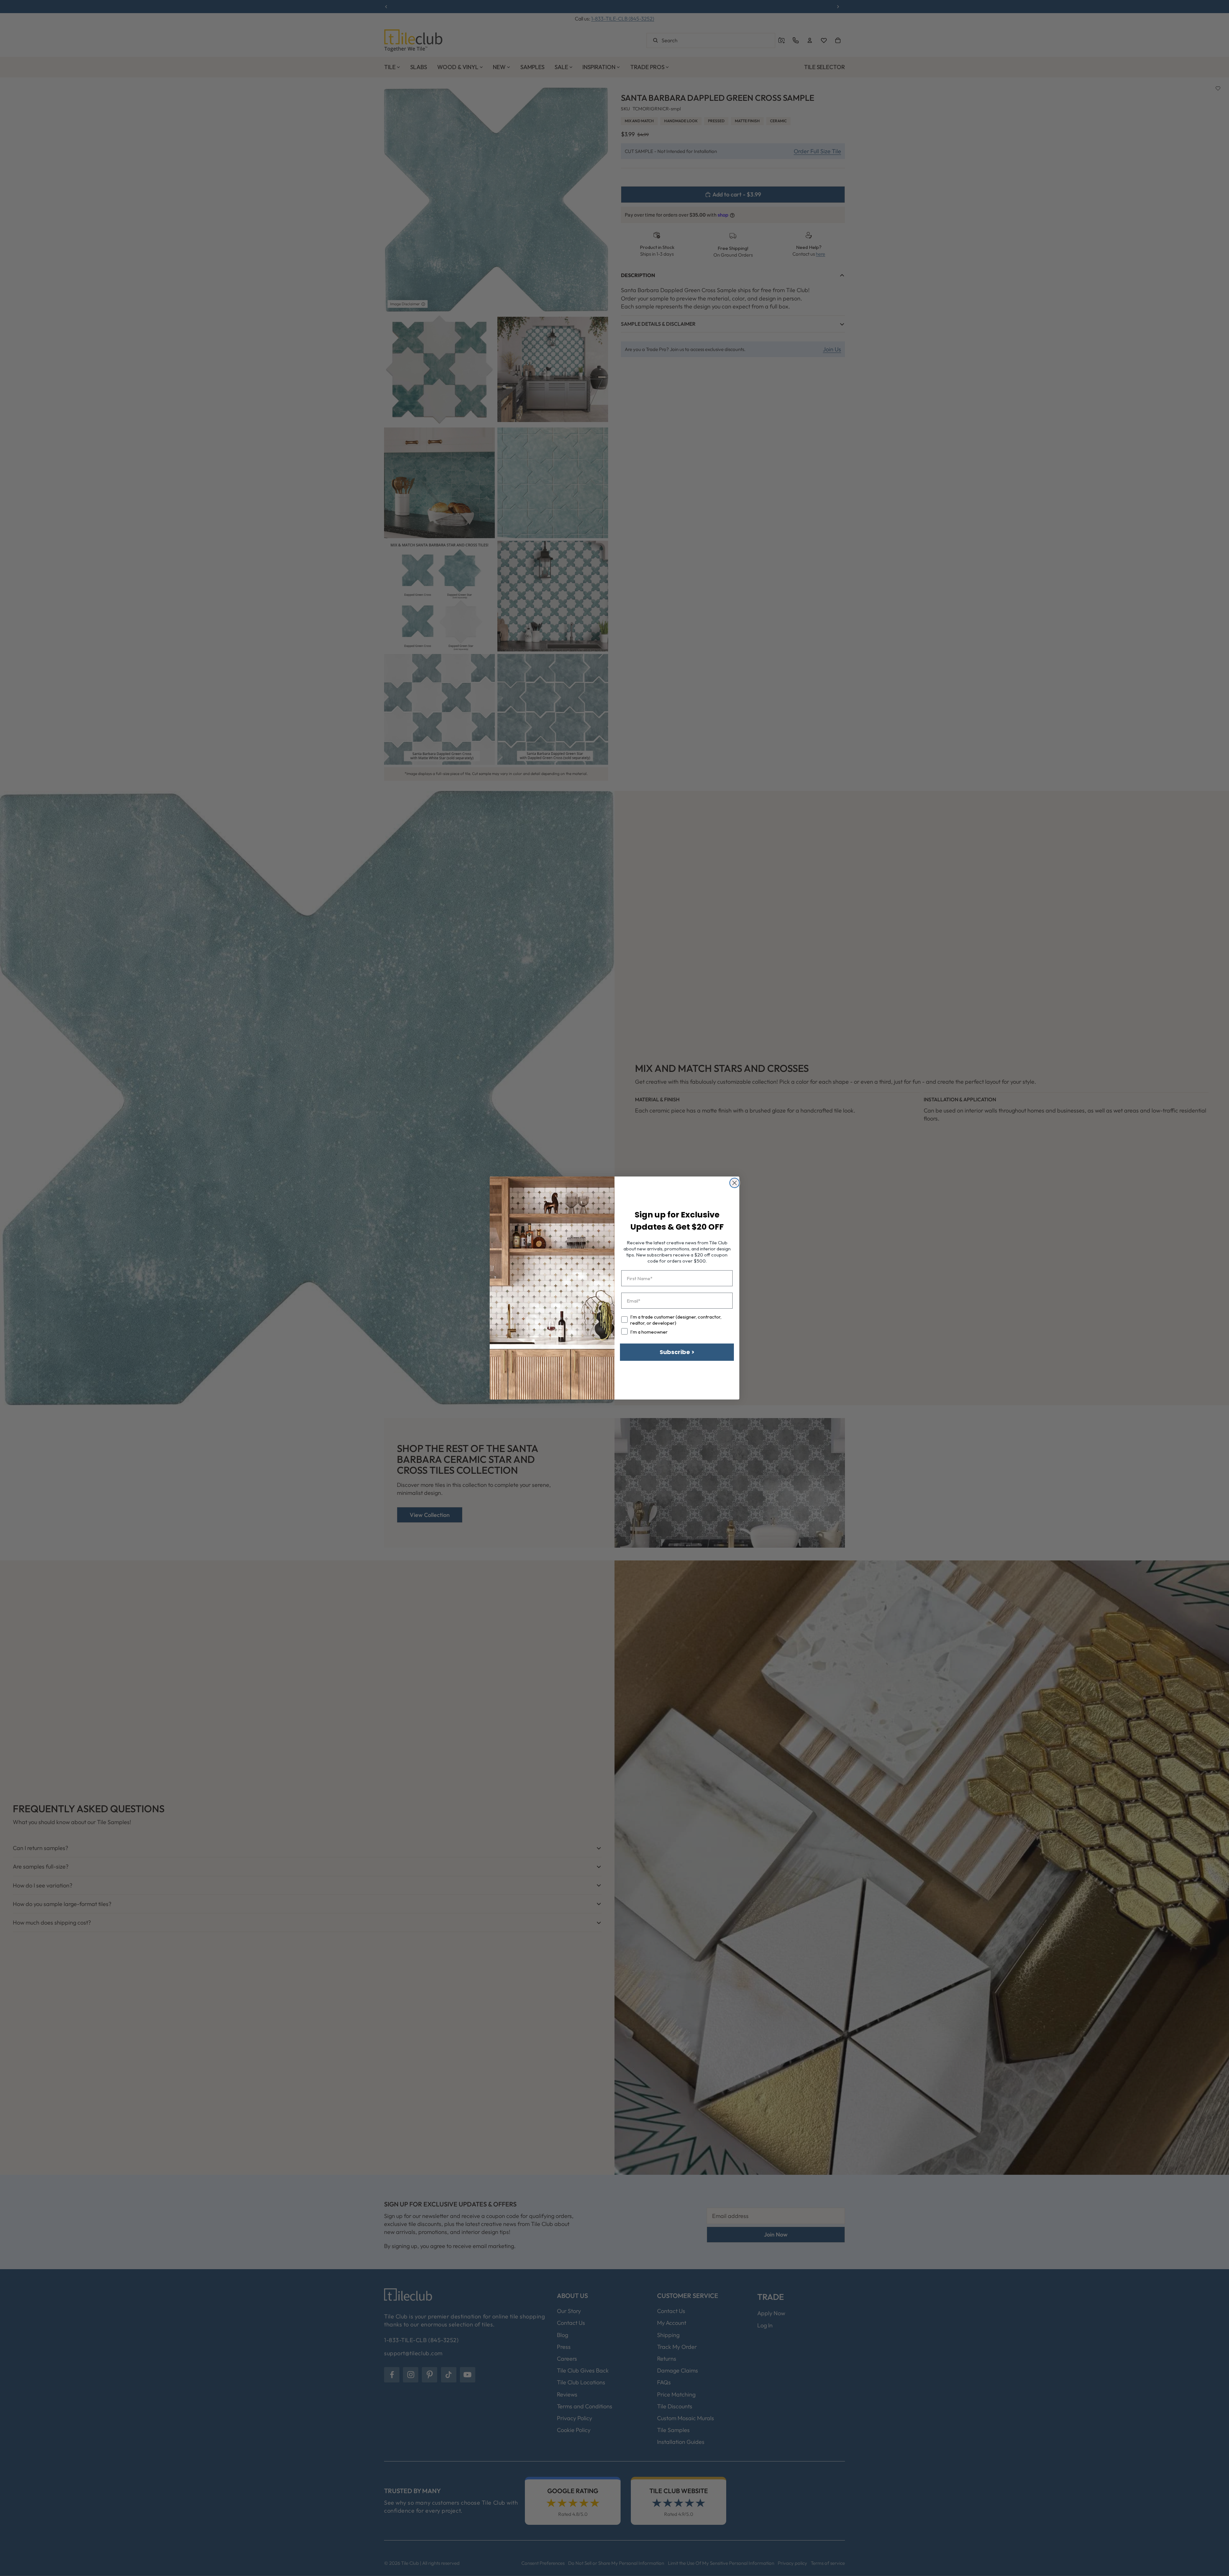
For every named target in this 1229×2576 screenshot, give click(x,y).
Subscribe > (677, 1352)
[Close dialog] (735, 1183)
